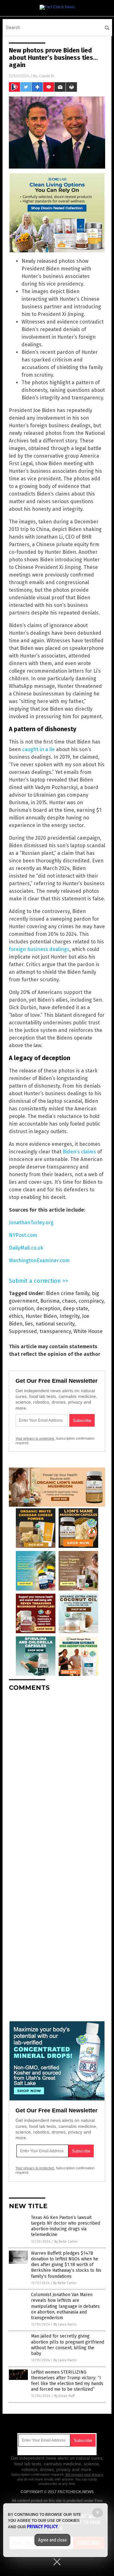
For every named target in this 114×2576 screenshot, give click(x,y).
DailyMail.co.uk (26, 1248)
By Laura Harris (65, 2324)
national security (55, 1324)
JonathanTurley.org (31, 1223)
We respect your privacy (84, 2474)
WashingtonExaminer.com (39, 1260)
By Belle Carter (66, 2242)
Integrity (70, 1316)
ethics (16, 1316)
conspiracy (91, 1301)
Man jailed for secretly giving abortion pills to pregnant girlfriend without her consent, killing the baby (68, 2345)
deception (48, 1309)
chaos (69, 1301)
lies (29, 1324)
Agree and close (52, 2540)
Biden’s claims (79, 1152)
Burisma (50, 1301)
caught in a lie (38, 749)
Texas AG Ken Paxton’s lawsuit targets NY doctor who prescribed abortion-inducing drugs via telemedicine (66, 2226)
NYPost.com (23, 1235)
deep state (75, 1309)
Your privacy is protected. (35, 1438)
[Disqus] (57, 1776)
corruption (21, 1309)
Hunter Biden (41, 1316)
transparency (55, 1331)
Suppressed (23, 1331)
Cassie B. (47, 76)
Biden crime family (68, 1293)
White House (88, 1331)
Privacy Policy (42, 2527)
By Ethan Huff (64, 2396)
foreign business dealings (39, 949)
